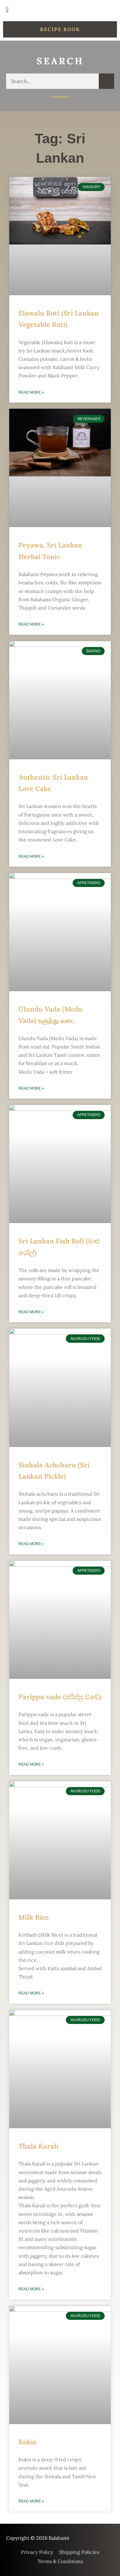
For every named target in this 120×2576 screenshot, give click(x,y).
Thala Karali (38, 2146)
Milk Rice (34, 1917)
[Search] (106, 81)
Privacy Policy (37, 2552)
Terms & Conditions (60, 2561)
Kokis (27, 2442)
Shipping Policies (79, 2552)
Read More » (31, 392)
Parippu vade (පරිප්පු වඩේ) (60, 1697)
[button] (110, 10)
